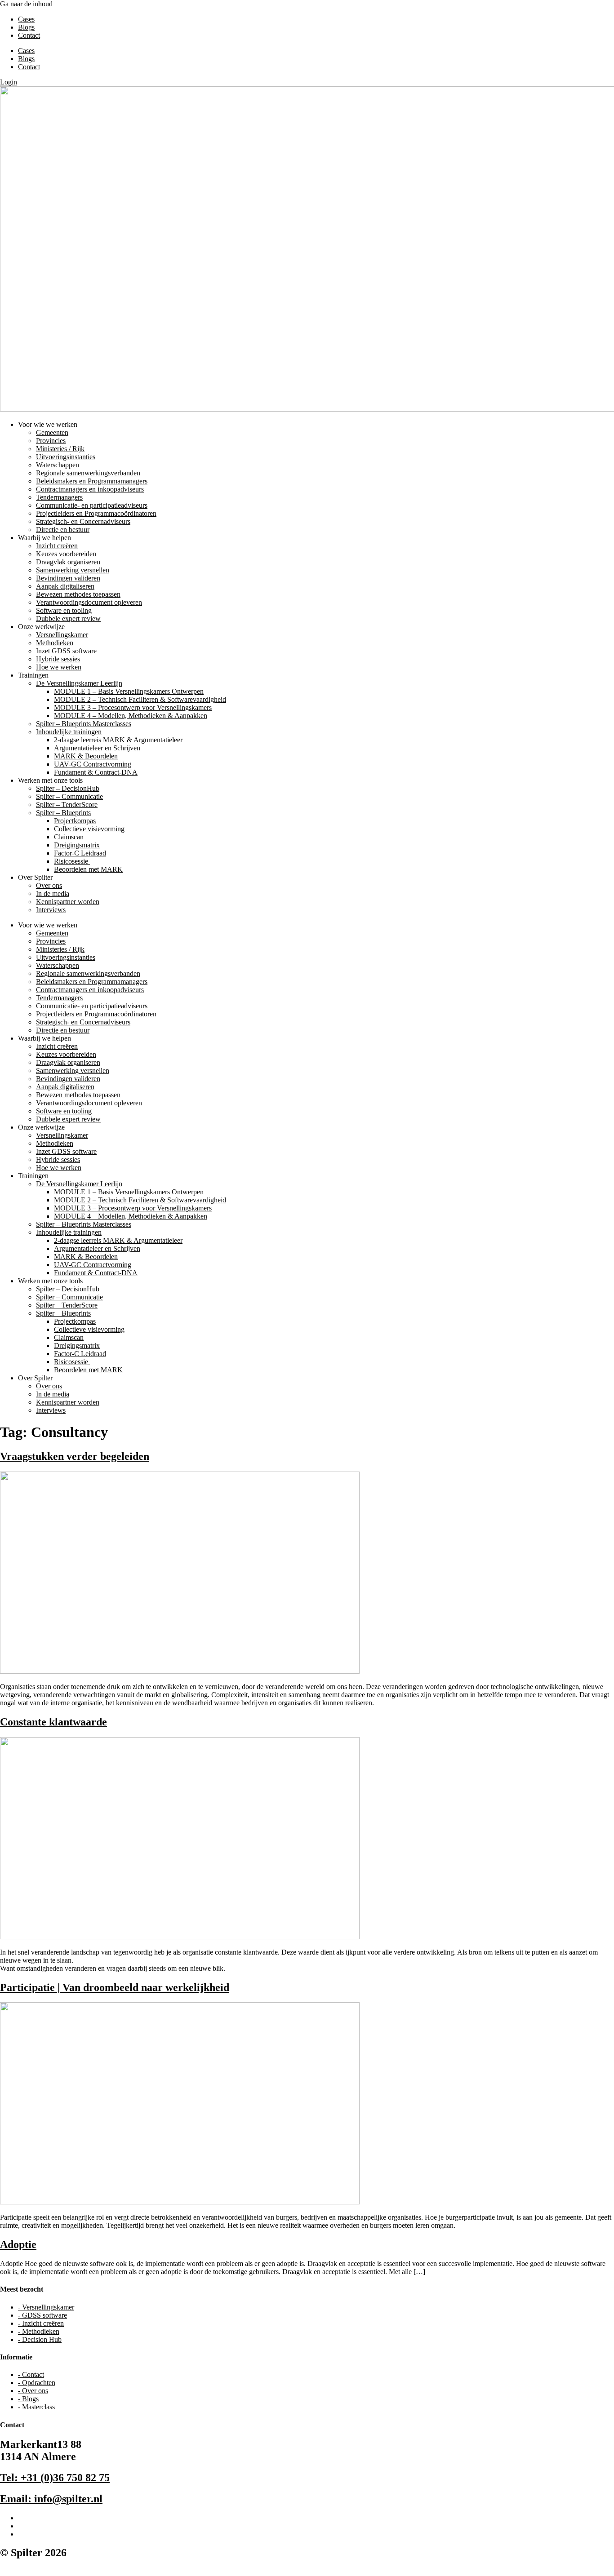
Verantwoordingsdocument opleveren (89, 602)
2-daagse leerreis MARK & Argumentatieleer (118, 740)
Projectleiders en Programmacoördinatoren (96, 513)
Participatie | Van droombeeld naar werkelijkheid (115, 1987)
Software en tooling (64, 610)
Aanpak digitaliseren (65, 586)
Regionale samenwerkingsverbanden (88, 473)
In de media (53, 893)
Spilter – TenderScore (67, 805)
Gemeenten (52, 432)
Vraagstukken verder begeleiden (75, 1456)
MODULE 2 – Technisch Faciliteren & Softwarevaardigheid (140, 699)
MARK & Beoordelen (86, 756)
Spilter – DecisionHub (68, 788)
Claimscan (69, 837)
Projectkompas (75, 821)
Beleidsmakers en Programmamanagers (92, 481)
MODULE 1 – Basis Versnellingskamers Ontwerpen (129, 691)
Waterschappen (58, 465)
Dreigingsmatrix (77, 845)
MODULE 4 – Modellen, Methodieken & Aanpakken (131, 716)
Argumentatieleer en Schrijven (97, 748)
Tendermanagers (59, 497)
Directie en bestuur (63, 530)
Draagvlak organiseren (68, 562)
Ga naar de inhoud (26, 4)
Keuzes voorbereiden (66, 554)
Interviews (51, 910)
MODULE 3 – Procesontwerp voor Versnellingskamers (133, 707)
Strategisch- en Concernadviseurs (83, 521)
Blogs (26, 27)
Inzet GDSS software (66, 651)
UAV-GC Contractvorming (93, 764)
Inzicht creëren (57, 546)
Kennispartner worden (68, 902)
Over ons (49, 885)
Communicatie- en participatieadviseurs (92, 505)
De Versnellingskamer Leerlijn (79, 683)
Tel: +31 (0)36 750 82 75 (55, 2478)
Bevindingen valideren (68, 578)
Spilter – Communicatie (69, 796)
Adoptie (18, 2244)
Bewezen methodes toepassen (78, 594)
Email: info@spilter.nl (51, 2499)
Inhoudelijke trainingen (69, 732)
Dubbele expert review (68, 619)
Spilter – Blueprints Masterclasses (84, 724)
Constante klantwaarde (53, 1722)
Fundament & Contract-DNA (96, 772)
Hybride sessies (58, 659)
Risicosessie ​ (72, 861)
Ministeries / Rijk (60, 449)
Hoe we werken (59, 667)
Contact (29, 35)
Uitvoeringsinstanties (66, 457)
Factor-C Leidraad (80, 853)
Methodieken (55, 643)
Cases (26, 19)
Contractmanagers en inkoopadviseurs (90, 489)
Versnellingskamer (62, 635)
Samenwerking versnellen (73, 570)
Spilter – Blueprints (63, 813)
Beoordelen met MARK (88, 869)
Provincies (51, 441)
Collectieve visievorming (89, 829)
